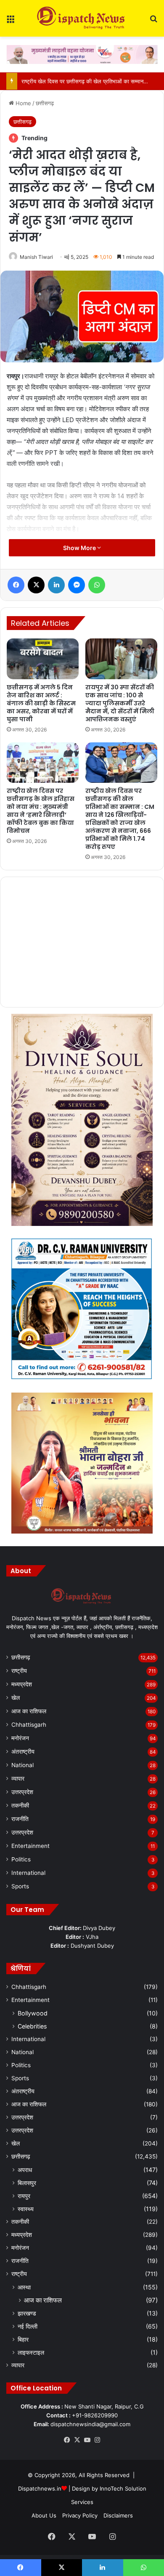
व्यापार (18, 1778)
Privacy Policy (80, 2515)
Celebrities (32, 2026)
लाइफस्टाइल (31, 2352)
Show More (80, 548)
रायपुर (24, 2196)
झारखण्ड (27, 2313)
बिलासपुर (27, 2183)
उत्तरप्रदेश (22, 1792)
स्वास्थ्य (26, 2209)
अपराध (25, 2170)
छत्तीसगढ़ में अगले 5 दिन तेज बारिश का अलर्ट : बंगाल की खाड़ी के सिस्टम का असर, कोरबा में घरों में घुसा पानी (41, 703)
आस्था (24, 2287)
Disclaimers (118, 2515)
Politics (21, 1859)
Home (22, 103)
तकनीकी (20, 1805)
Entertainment (30, 1846)
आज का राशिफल (29, 1711)
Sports (20, 1886)
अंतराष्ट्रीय (23, 1752)
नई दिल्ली (28, 2326)
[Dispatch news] (82, 18)
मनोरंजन (20, 1738)
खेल (16, 1698)
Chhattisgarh (29, 1725)
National (22, 1765)
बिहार (23, 2339)
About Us (44, 2515)
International (28, 1873)
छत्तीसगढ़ (45, 103)
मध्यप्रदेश (22, 1684)
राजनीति (20, 1819)
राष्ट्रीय (19, 1671)
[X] (77, 2440)
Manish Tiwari (36, 257)
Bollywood (33, 2013)
